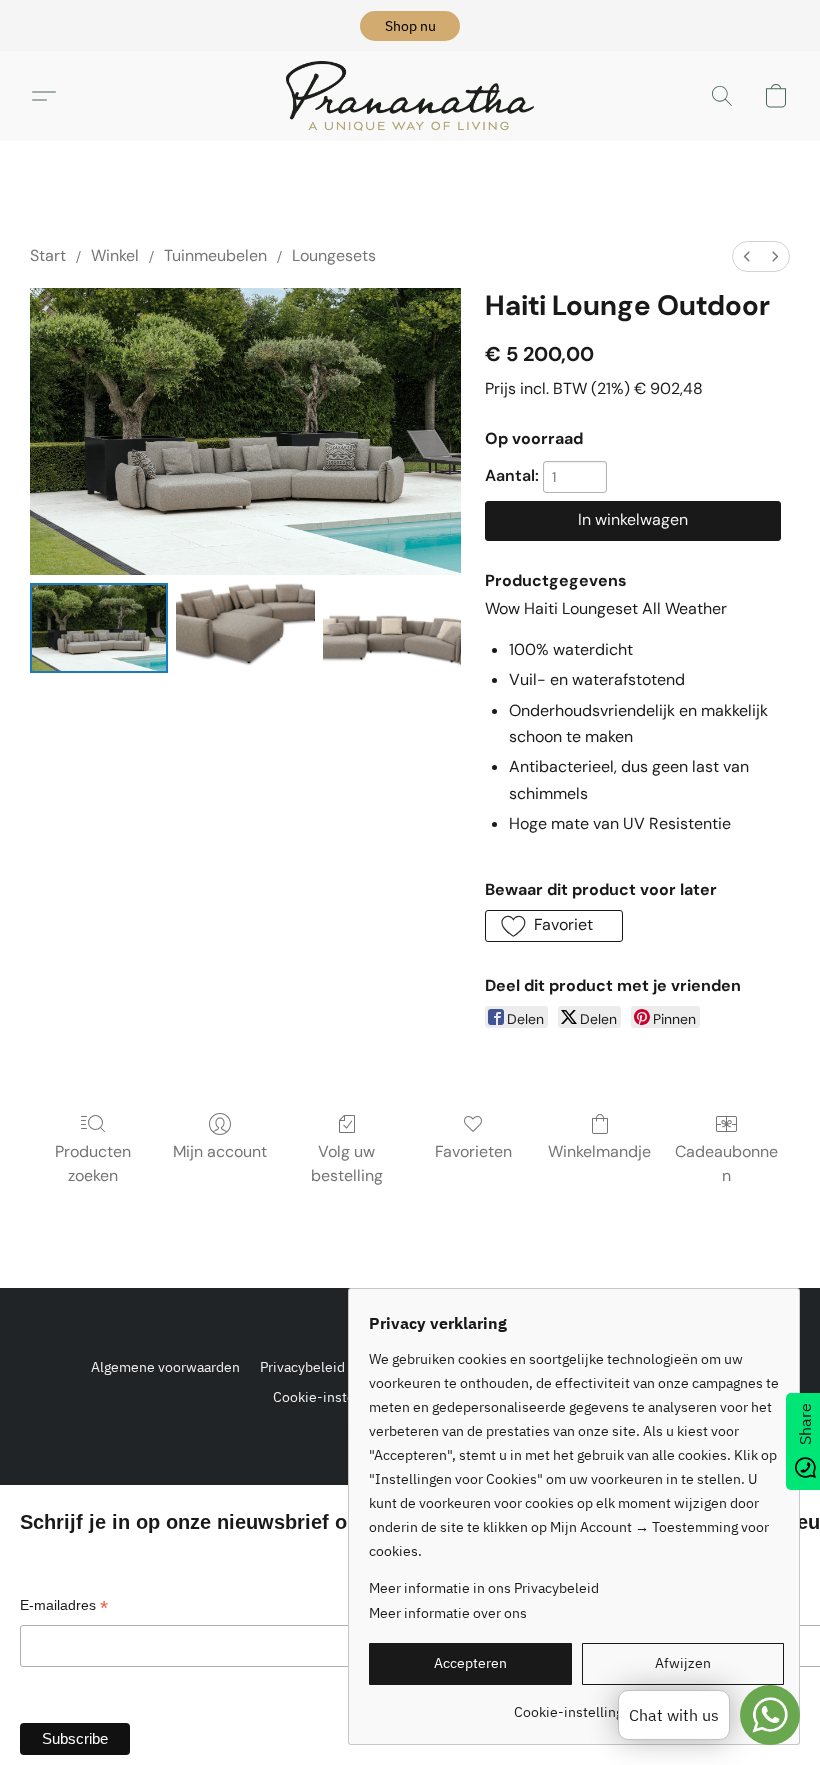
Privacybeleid (302, 1367)
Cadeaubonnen (726, 1163)
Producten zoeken (93, 1163)
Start (48, 255)
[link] (576, 1704)
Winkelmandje (599, 1151)
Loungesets (334, 255)
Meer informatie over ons (448, 1613)
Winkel (115, 255)
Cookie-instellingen (335, 1397)
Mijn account (220, 1151)
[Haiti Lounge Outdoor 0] (99, 628)
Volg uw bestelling (347, 1163)
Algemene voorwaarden (165, 1367)
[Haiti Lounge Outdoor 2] (392, 628)
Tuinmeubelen (215, 255)
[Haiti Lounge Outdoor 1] (245, 628)
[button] (410, 26)
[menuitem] (747, 256)
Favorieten (473, 1151)
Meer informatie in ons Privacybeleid (484, 1588)
